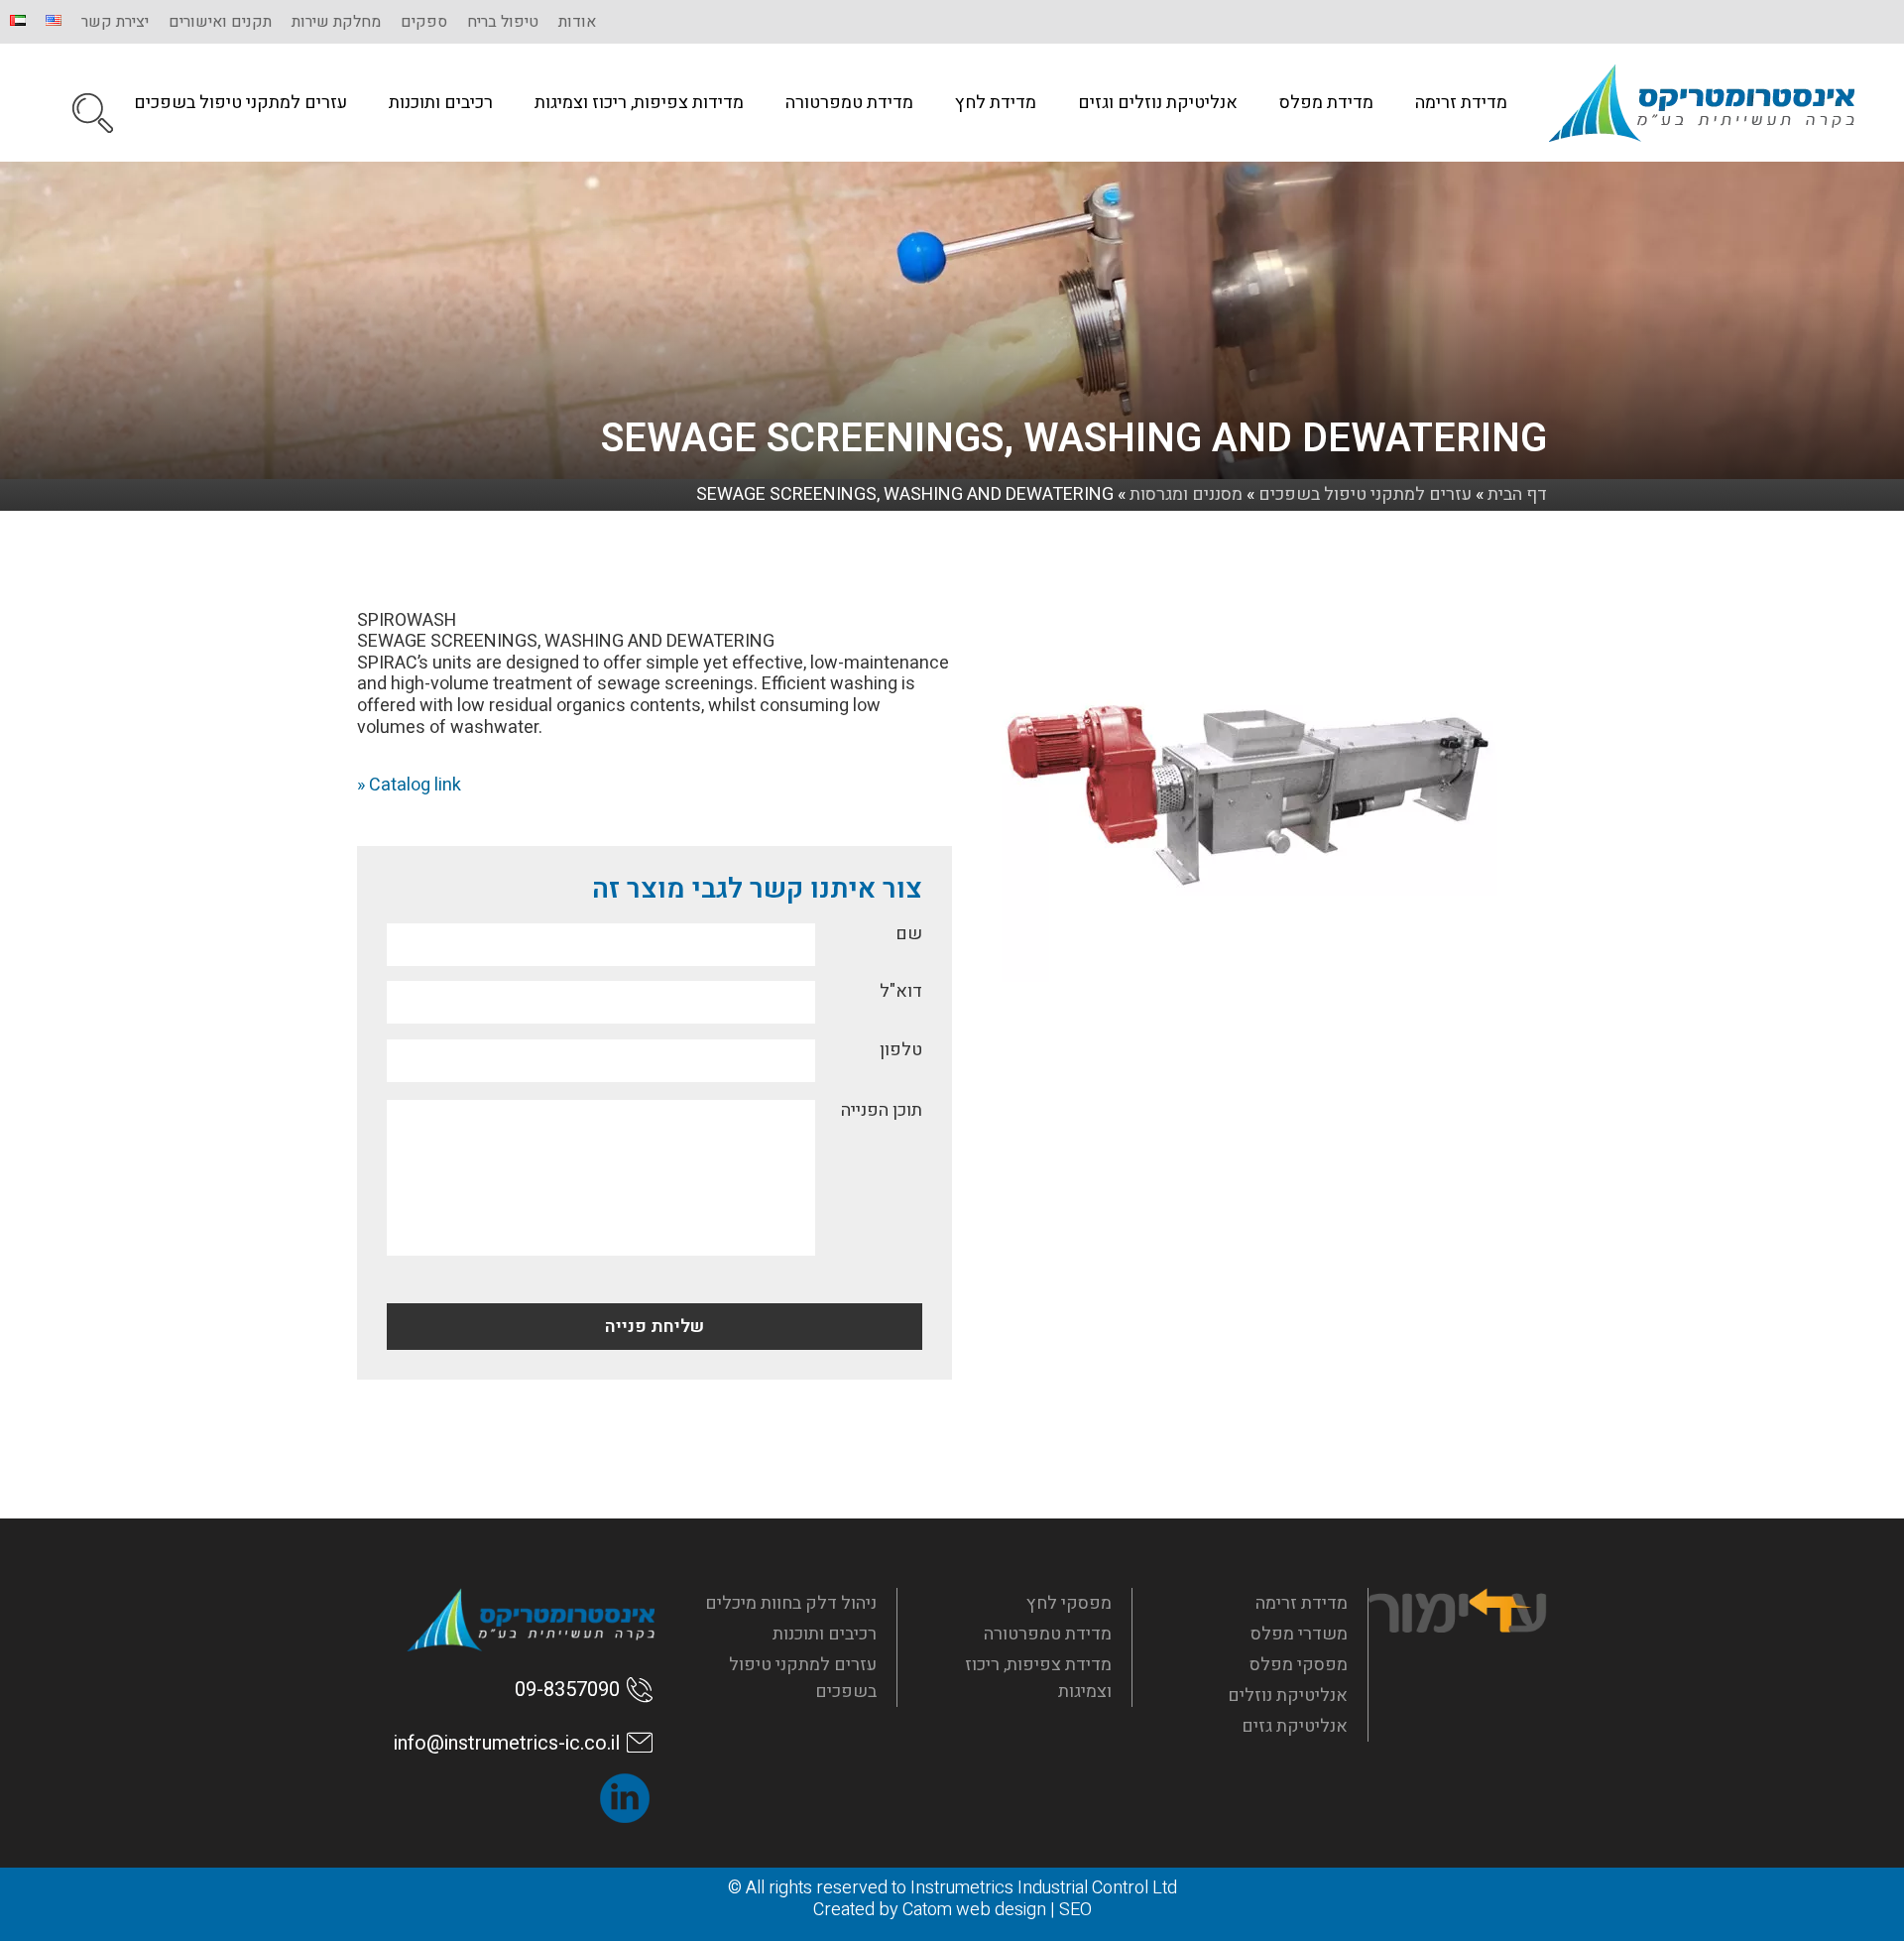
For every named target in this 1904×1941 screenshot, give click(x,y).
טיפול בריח (503, 22)
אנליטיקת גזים (1295, 1726)
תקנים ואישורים (220, 22)
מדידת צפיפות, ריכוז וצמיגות (1038, 1678)
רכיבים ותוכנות (441, 103)
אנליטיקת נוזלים (1288, 1696)
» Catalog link (409, 785)
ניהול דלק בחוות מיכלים (791, 1603)
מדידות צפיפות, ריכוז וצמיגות (639, 103)
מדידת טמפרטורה (849, 103)
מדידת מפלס (1326, 103)
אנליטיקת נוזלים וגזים (1158, 103)
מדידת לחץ (996, 103)
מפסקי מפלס (1299, 1665)
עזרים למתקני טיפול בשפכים (240, 103)
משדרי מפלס (1299, 1634)
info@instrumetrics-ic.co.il (507, 1743)
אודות (577, 22)
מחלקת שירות (336, 22)
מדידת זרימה (1461, 103)
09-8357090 (567, 1690)
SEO (1075, 1910)
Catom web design (974, 1910)
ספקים (424, 22)
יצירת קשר (115, 22)
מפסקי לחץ (1069, 1603)
